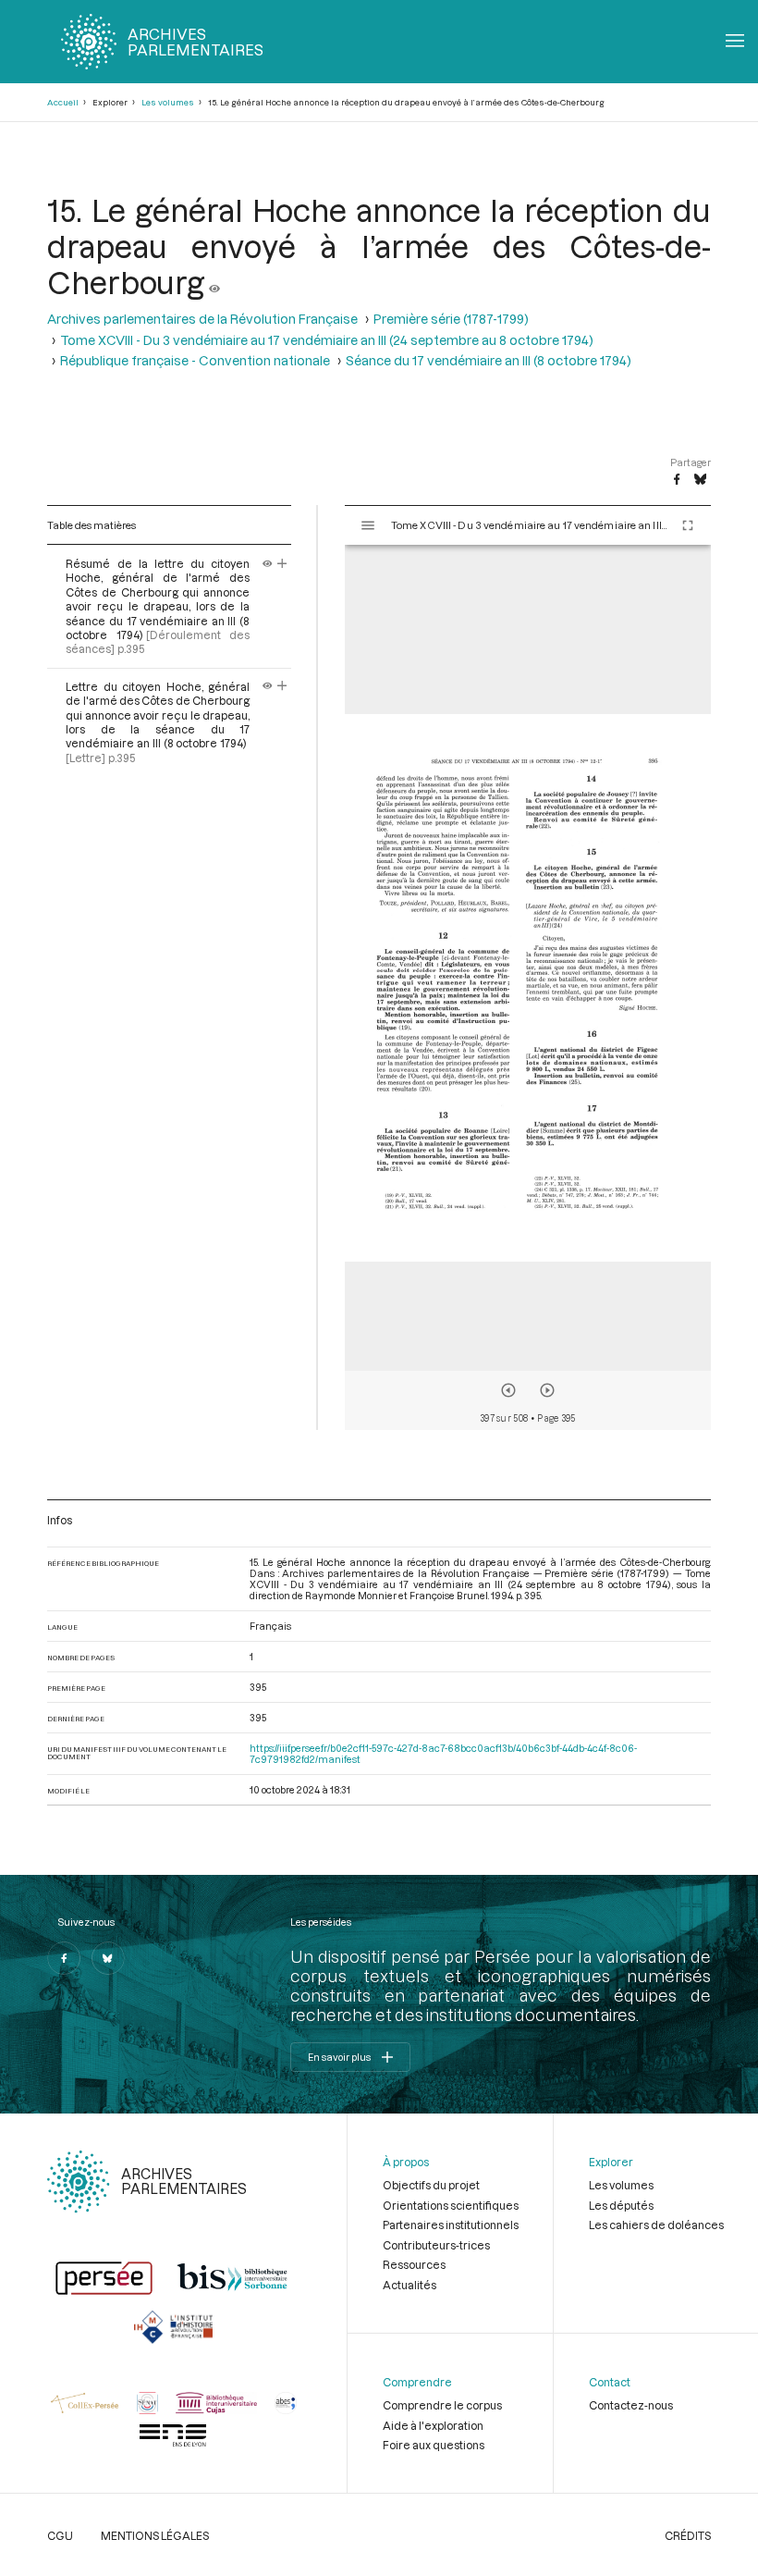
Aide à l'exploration (433, 2425)
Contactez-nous (631, 2405)
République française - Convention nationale (195, 360)
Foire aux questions (434, 2445)
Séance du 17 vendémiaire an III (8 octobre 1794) (489, 360)
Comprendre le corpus (442, 2405)
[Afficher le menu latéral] (368, 525)
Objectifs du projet (431, 2185)
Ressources (414, 2264)
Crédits (688, 2535)
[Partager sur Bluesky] (700, 480)
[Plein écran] (688, 525)
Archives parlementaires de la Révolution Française (202, 319)
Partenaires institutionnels (451, 2225)
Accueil (63, 102)
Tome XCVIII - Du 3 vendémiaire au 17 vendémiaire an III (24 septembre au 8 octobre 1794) (327, 340)
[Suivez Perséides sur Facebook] (64, 1958)
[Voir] (214, 282)
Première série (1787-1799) (451, 319)
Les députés (621, 2205)
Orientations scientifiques (451, 2205)
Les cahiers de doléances (656, 2225)
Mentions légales (155, 2535)
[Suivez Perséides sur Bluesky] (108, 1958)
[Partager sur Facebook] (677, 480)
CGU (60, 2535)
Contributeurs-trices (436, 2245)
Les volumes (168, 102)
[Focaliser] (282, 563)
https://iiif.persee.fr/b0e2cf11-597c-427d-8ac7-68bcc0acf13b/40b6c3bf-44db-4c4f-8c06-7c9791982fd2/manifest (443, 1754)
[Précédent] (508, 1390)
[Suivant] (547, 1390)
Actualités (410, 2285)
